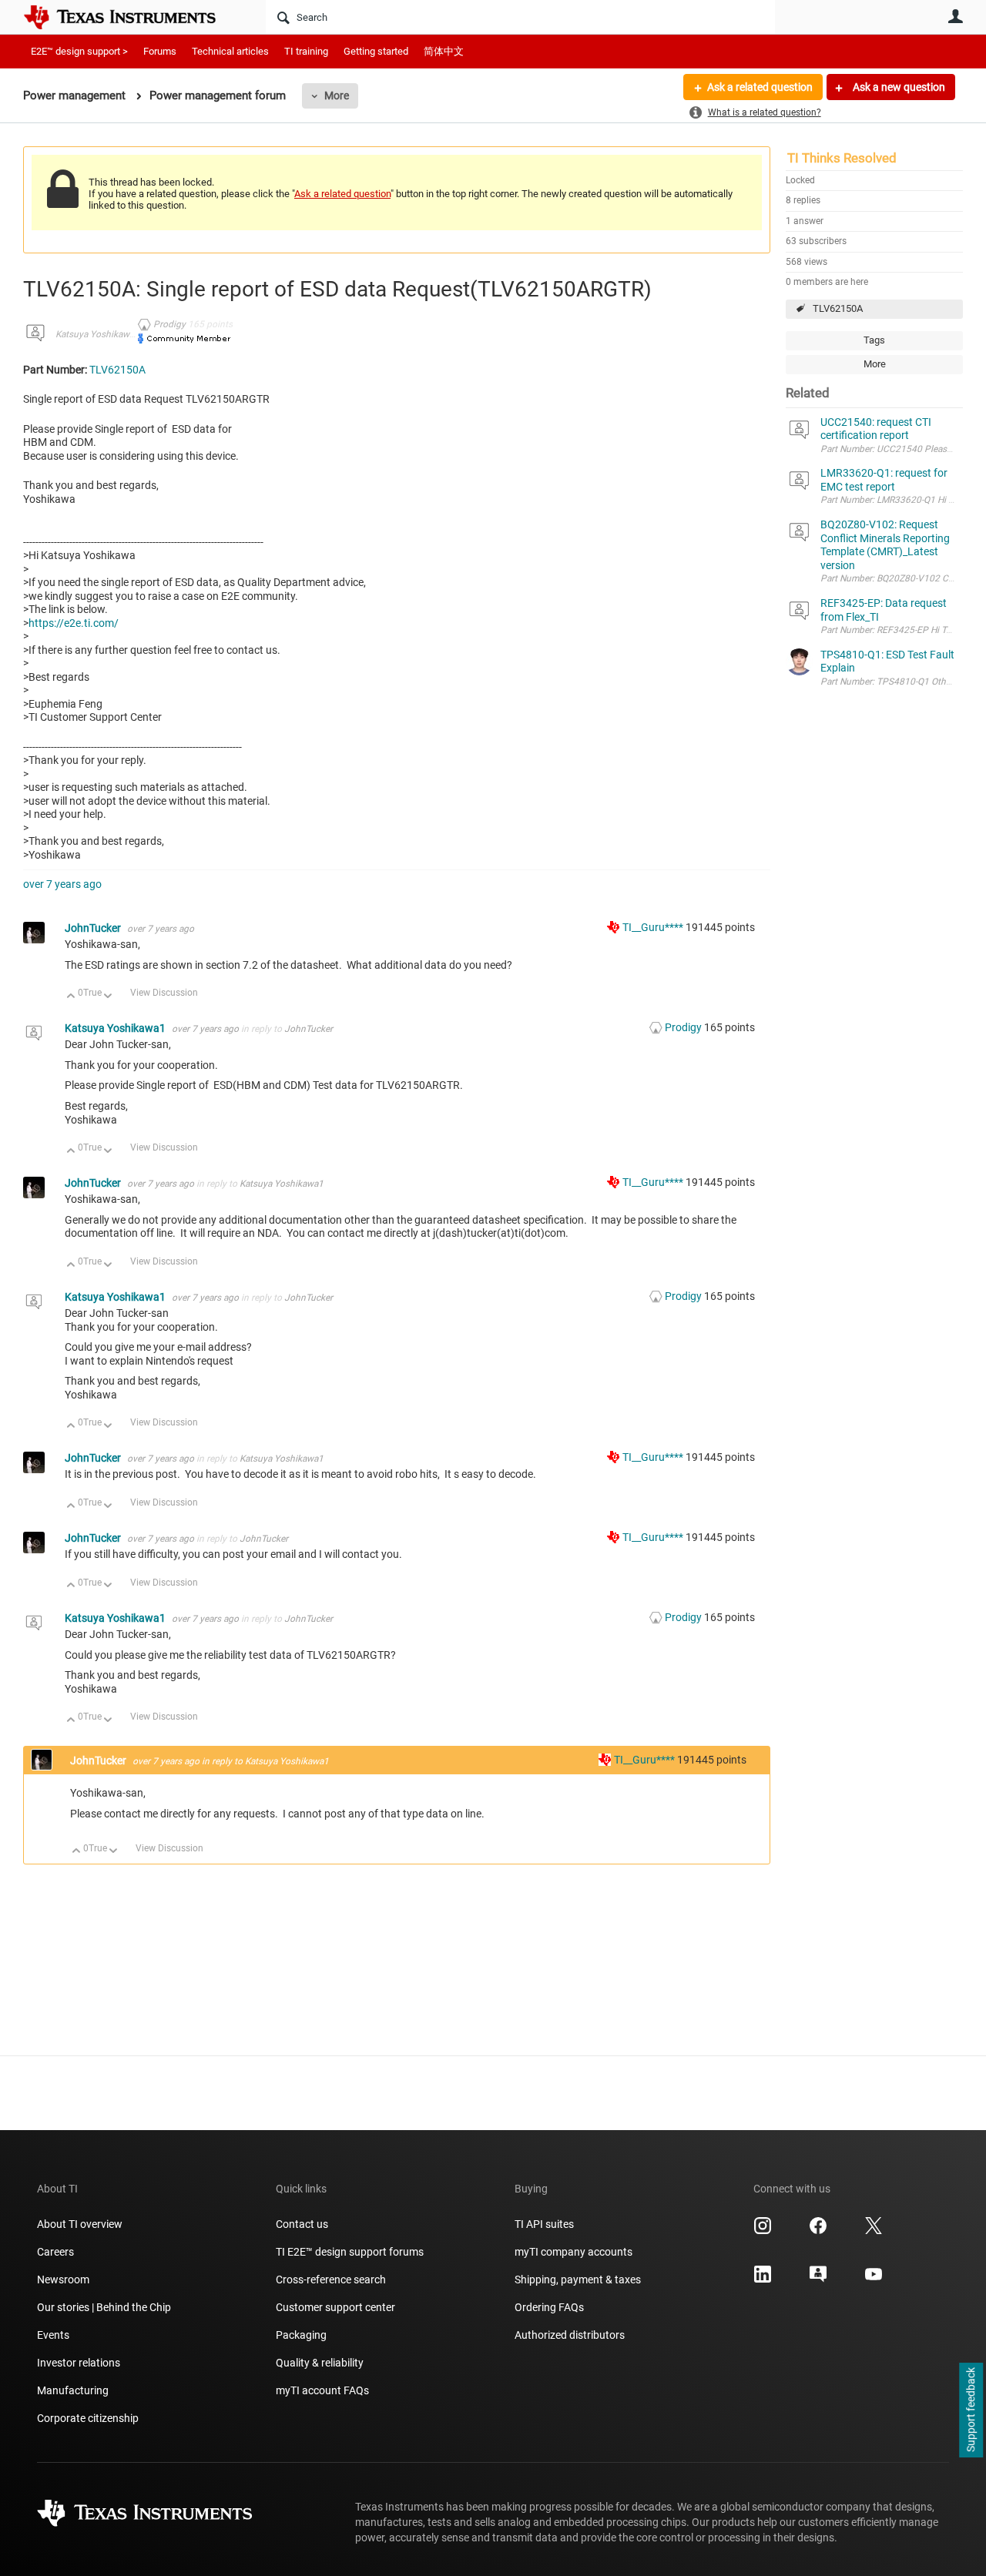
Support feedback (971, 2410)
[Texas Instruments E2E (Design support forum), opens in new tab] (818, 2280)
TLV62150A (838, 308)
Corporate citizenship (88, 2418)
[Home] (131, 17)
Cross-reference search (331, 2280)
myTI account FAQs (322, 2390)
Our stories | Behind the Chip (104, 2307)
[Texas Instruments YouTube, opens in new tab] (874, 2280)
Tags (874, 340)
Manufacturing (73, 2390)
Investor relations (79, 2363)
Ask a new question (898, 87)
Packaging (301, 2335)
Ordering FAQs (549, 2307)
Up (71, 997)
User (955, 16)
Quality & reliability (320, 2363)
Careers (55, 2252)
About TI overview (80, 2224)
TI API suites (544, 2224)
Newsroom (63, 2280)
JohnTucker (94, 928)
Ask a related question (760, 87)
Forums (160, 51)
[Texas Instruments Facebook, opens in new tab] (818, 2231)
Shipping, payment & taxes (578, 2280)
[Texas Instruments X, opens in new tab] (874, 2231)
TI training (306, 51)
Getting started (376, 51)
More (337, 95)
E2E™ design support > (79, 51)
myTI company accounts (573, 2252)
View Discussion (164, 993)
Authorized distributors (570, 2335)
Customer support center (335, 2307)
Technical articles (230, 51)
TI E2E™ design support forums (350, 2252)
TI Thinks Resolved (842, 158)
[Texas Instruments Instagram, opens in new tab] (763, 2231)
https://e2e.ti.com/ (75, 623)
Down (108, 997)
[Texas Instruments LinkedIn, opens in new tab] (763, 2280)
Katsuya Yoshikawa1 (97, 334)
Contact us (302, 2224)
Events (53, 2335)
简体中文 (444, 51)
